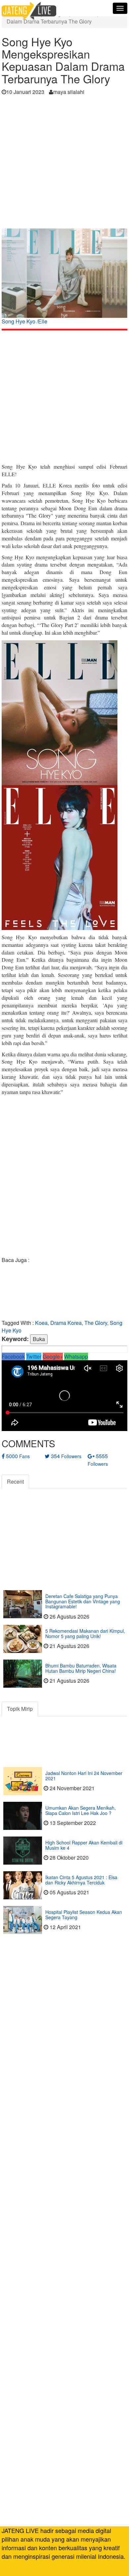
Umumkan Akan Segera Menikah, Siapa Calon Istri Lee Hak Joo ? (81, 1810)
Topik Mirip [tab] (20, 1709)
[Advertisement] (64, 164)
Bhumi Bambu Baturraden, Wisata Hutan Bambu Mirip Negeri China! (81, 1668)
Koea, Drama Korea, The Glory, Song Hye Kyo (62, 1327)
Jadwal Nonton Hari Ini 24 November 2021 (84, 1775)
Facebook (13, 1356)
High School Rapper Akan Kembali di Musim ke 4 (84, 1845)
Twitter (34, 1356)
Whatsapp (76, 1356)
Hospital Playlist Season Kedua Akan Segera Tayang (84, 1914)
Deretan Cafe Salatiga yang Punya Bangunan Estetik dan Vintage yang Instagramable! (83, 1601)
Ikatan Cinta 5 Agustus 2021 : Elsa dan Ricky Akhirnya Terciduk (81, 1880)
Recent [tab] (15, 1481)
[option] (64, 279)
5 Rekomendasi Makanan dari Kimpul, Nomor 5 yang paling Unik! (85, 1633)
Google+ (53, 1356)
